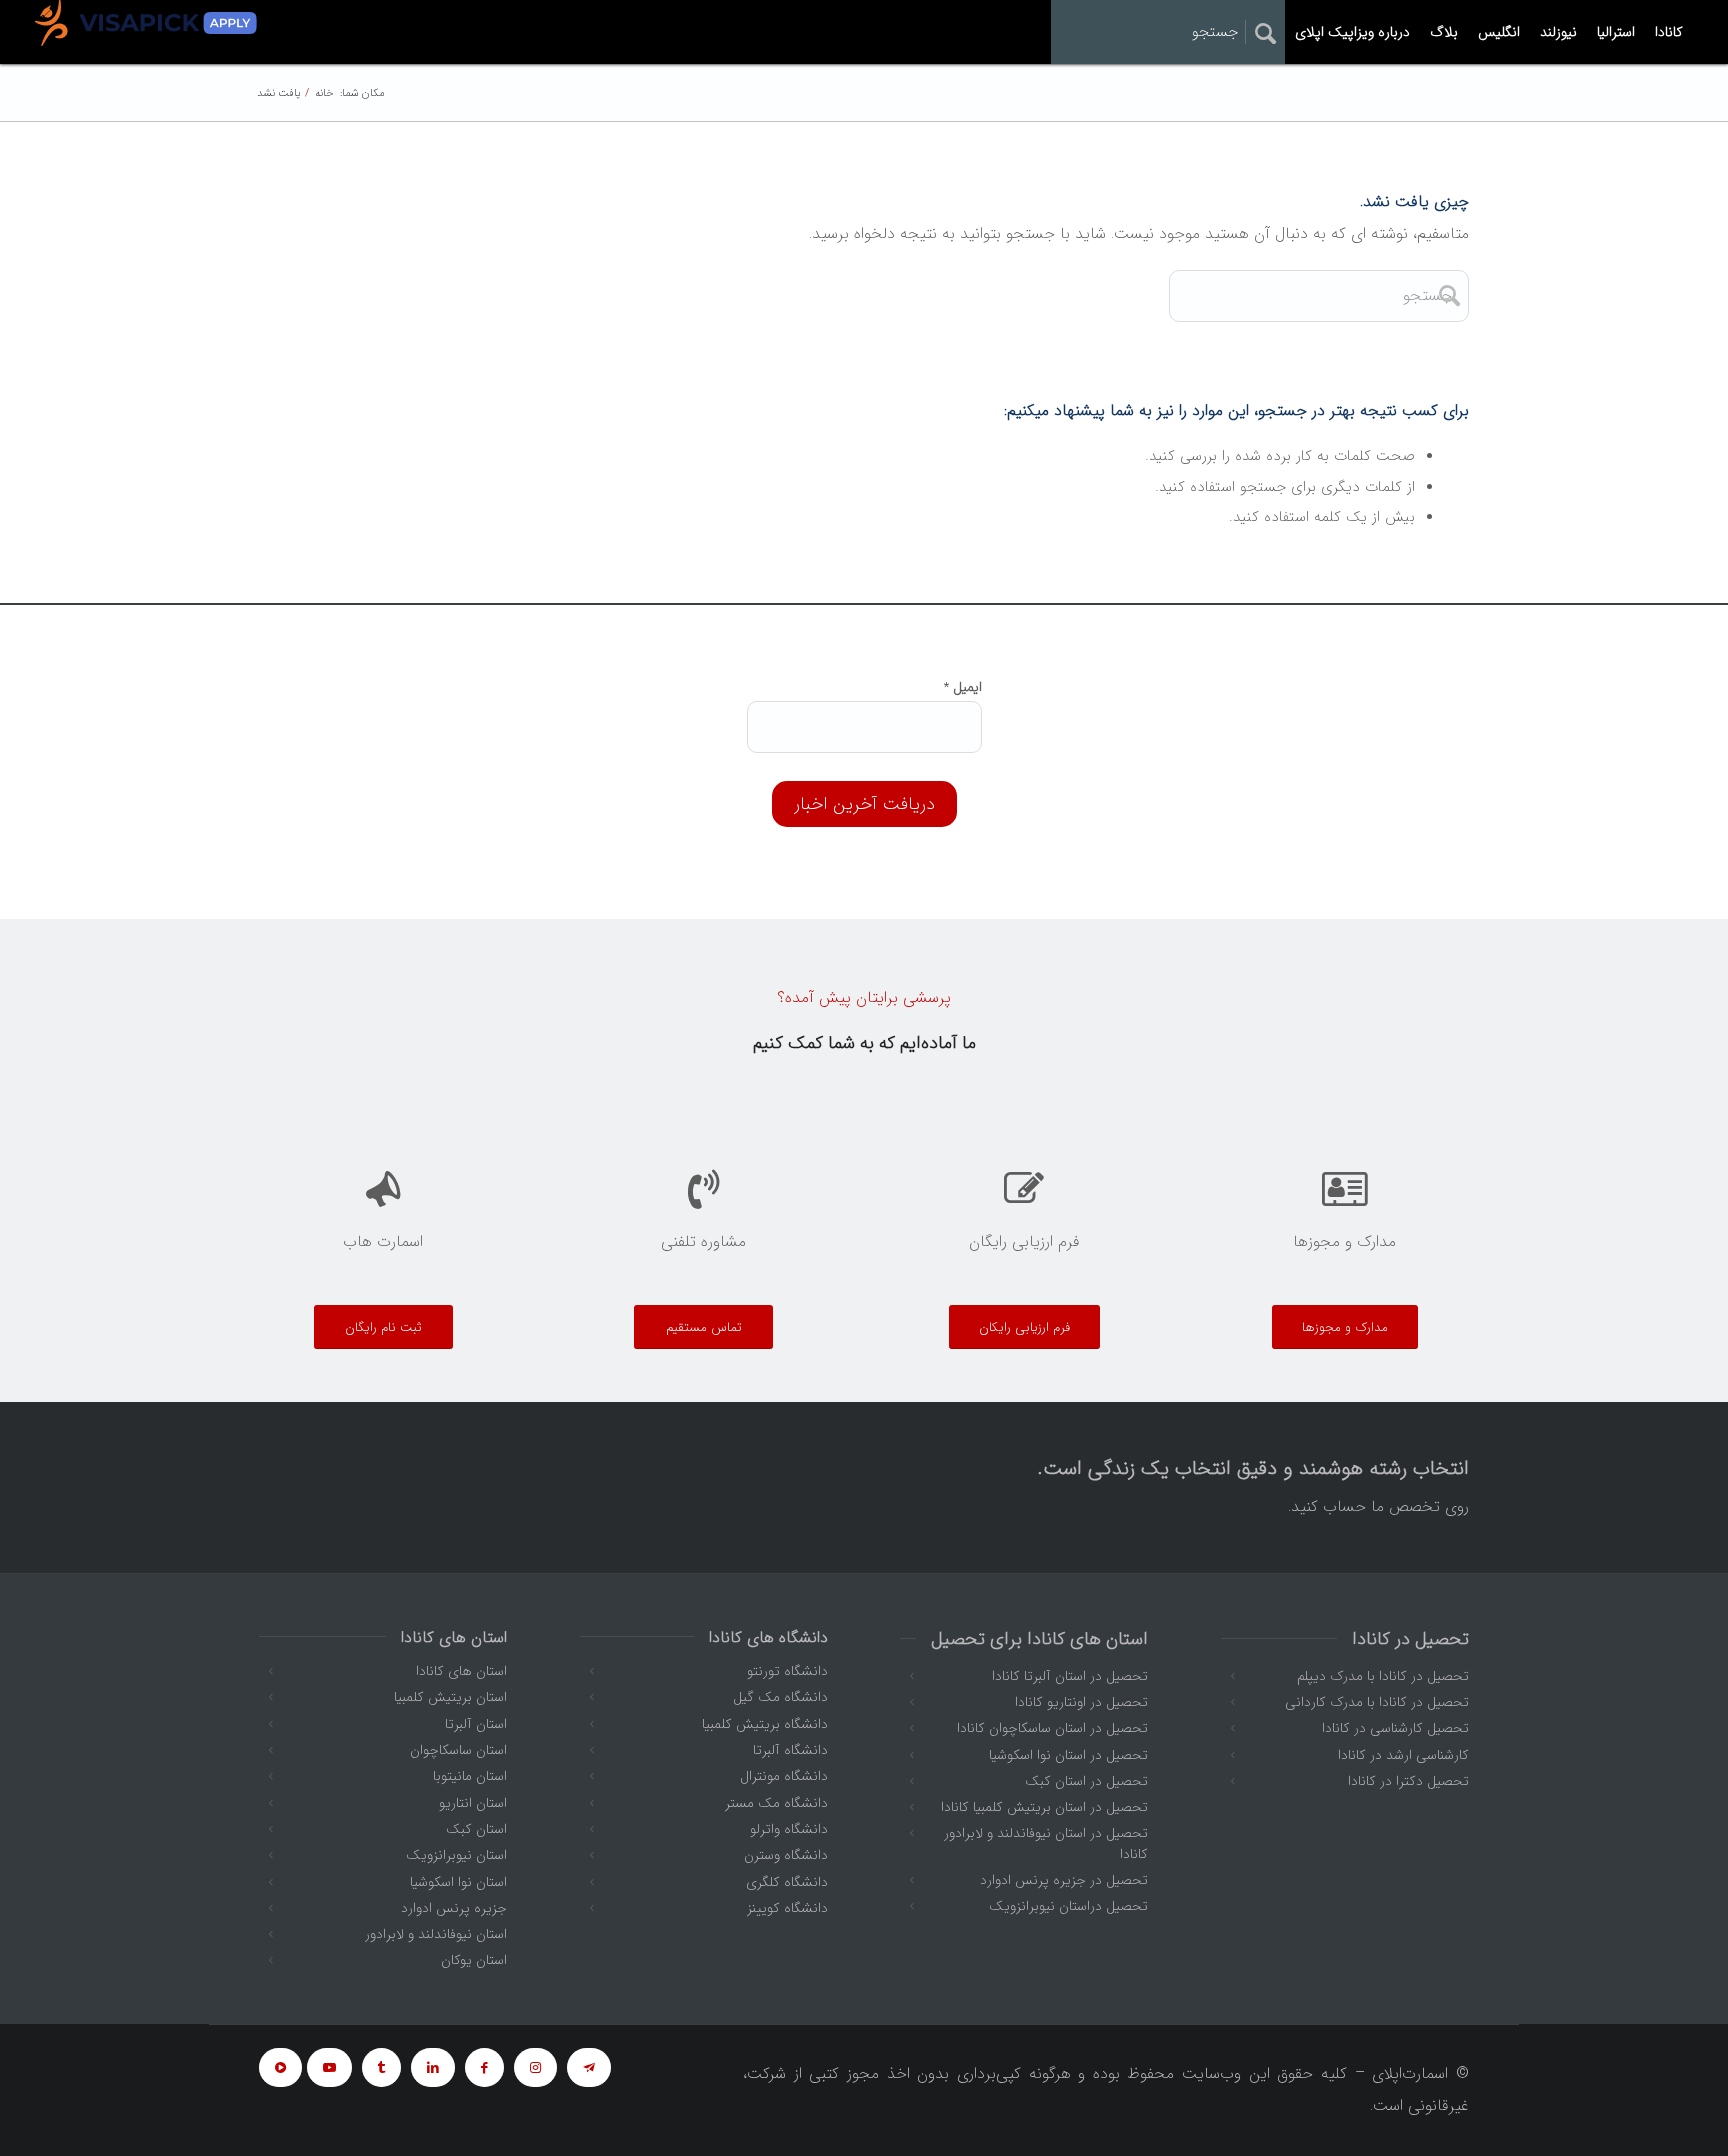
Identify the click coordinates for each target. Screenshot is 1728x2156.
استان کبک (476, 1829)
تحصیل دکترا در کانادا (1408, 1781)
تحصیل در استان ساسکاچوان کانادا (1052, 1728)
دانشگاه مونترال (784, 1776)
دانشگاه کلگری (787, 1882)
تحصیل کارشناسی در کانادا (1395, 1728)
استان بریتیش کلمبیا (450, 1697)
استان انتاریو (473, 1803)
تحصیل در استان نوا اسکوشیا (1068, 1755)
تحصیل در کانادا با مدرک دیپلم (1383, 1676)
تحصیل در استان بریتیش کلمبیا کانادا (1044, 1807)
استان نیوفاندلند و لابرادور (436, 1934)
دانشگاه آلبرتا (790, 1750)
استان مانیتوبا (470, 1776)
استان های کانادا (461, 1671)
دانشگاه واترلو (789, 1829)
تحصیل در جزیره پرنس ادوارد (1064, 1880)
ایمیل (963, 687)
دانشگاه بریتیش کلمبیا (765, 1724)
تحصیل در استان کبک (1086, 1781)
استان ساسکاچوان (458, 1750)
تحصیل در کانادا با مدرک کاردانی (1377, 1702)
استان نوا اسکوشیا (458, 1882)
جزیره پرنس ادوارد (454, 1908)
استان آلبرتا (476, 1724)
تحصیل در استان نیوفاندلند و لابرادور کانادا (1046, 1843)
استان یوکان (474, 1960)
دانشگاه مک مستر (776, 1803)
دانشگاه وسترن (786, 1855)
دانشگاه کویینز (787, 1908)
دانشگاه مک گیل (780, 1697)
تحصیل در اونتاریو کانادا (1081, 1702)
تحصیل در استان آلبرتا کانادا (1070, 1676)
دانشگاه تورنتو (787, 1671)
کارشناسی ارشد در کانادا (1403, 1755)
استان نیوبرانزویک (456, 1855)
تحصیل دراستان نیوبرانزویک (1068, 1906)
